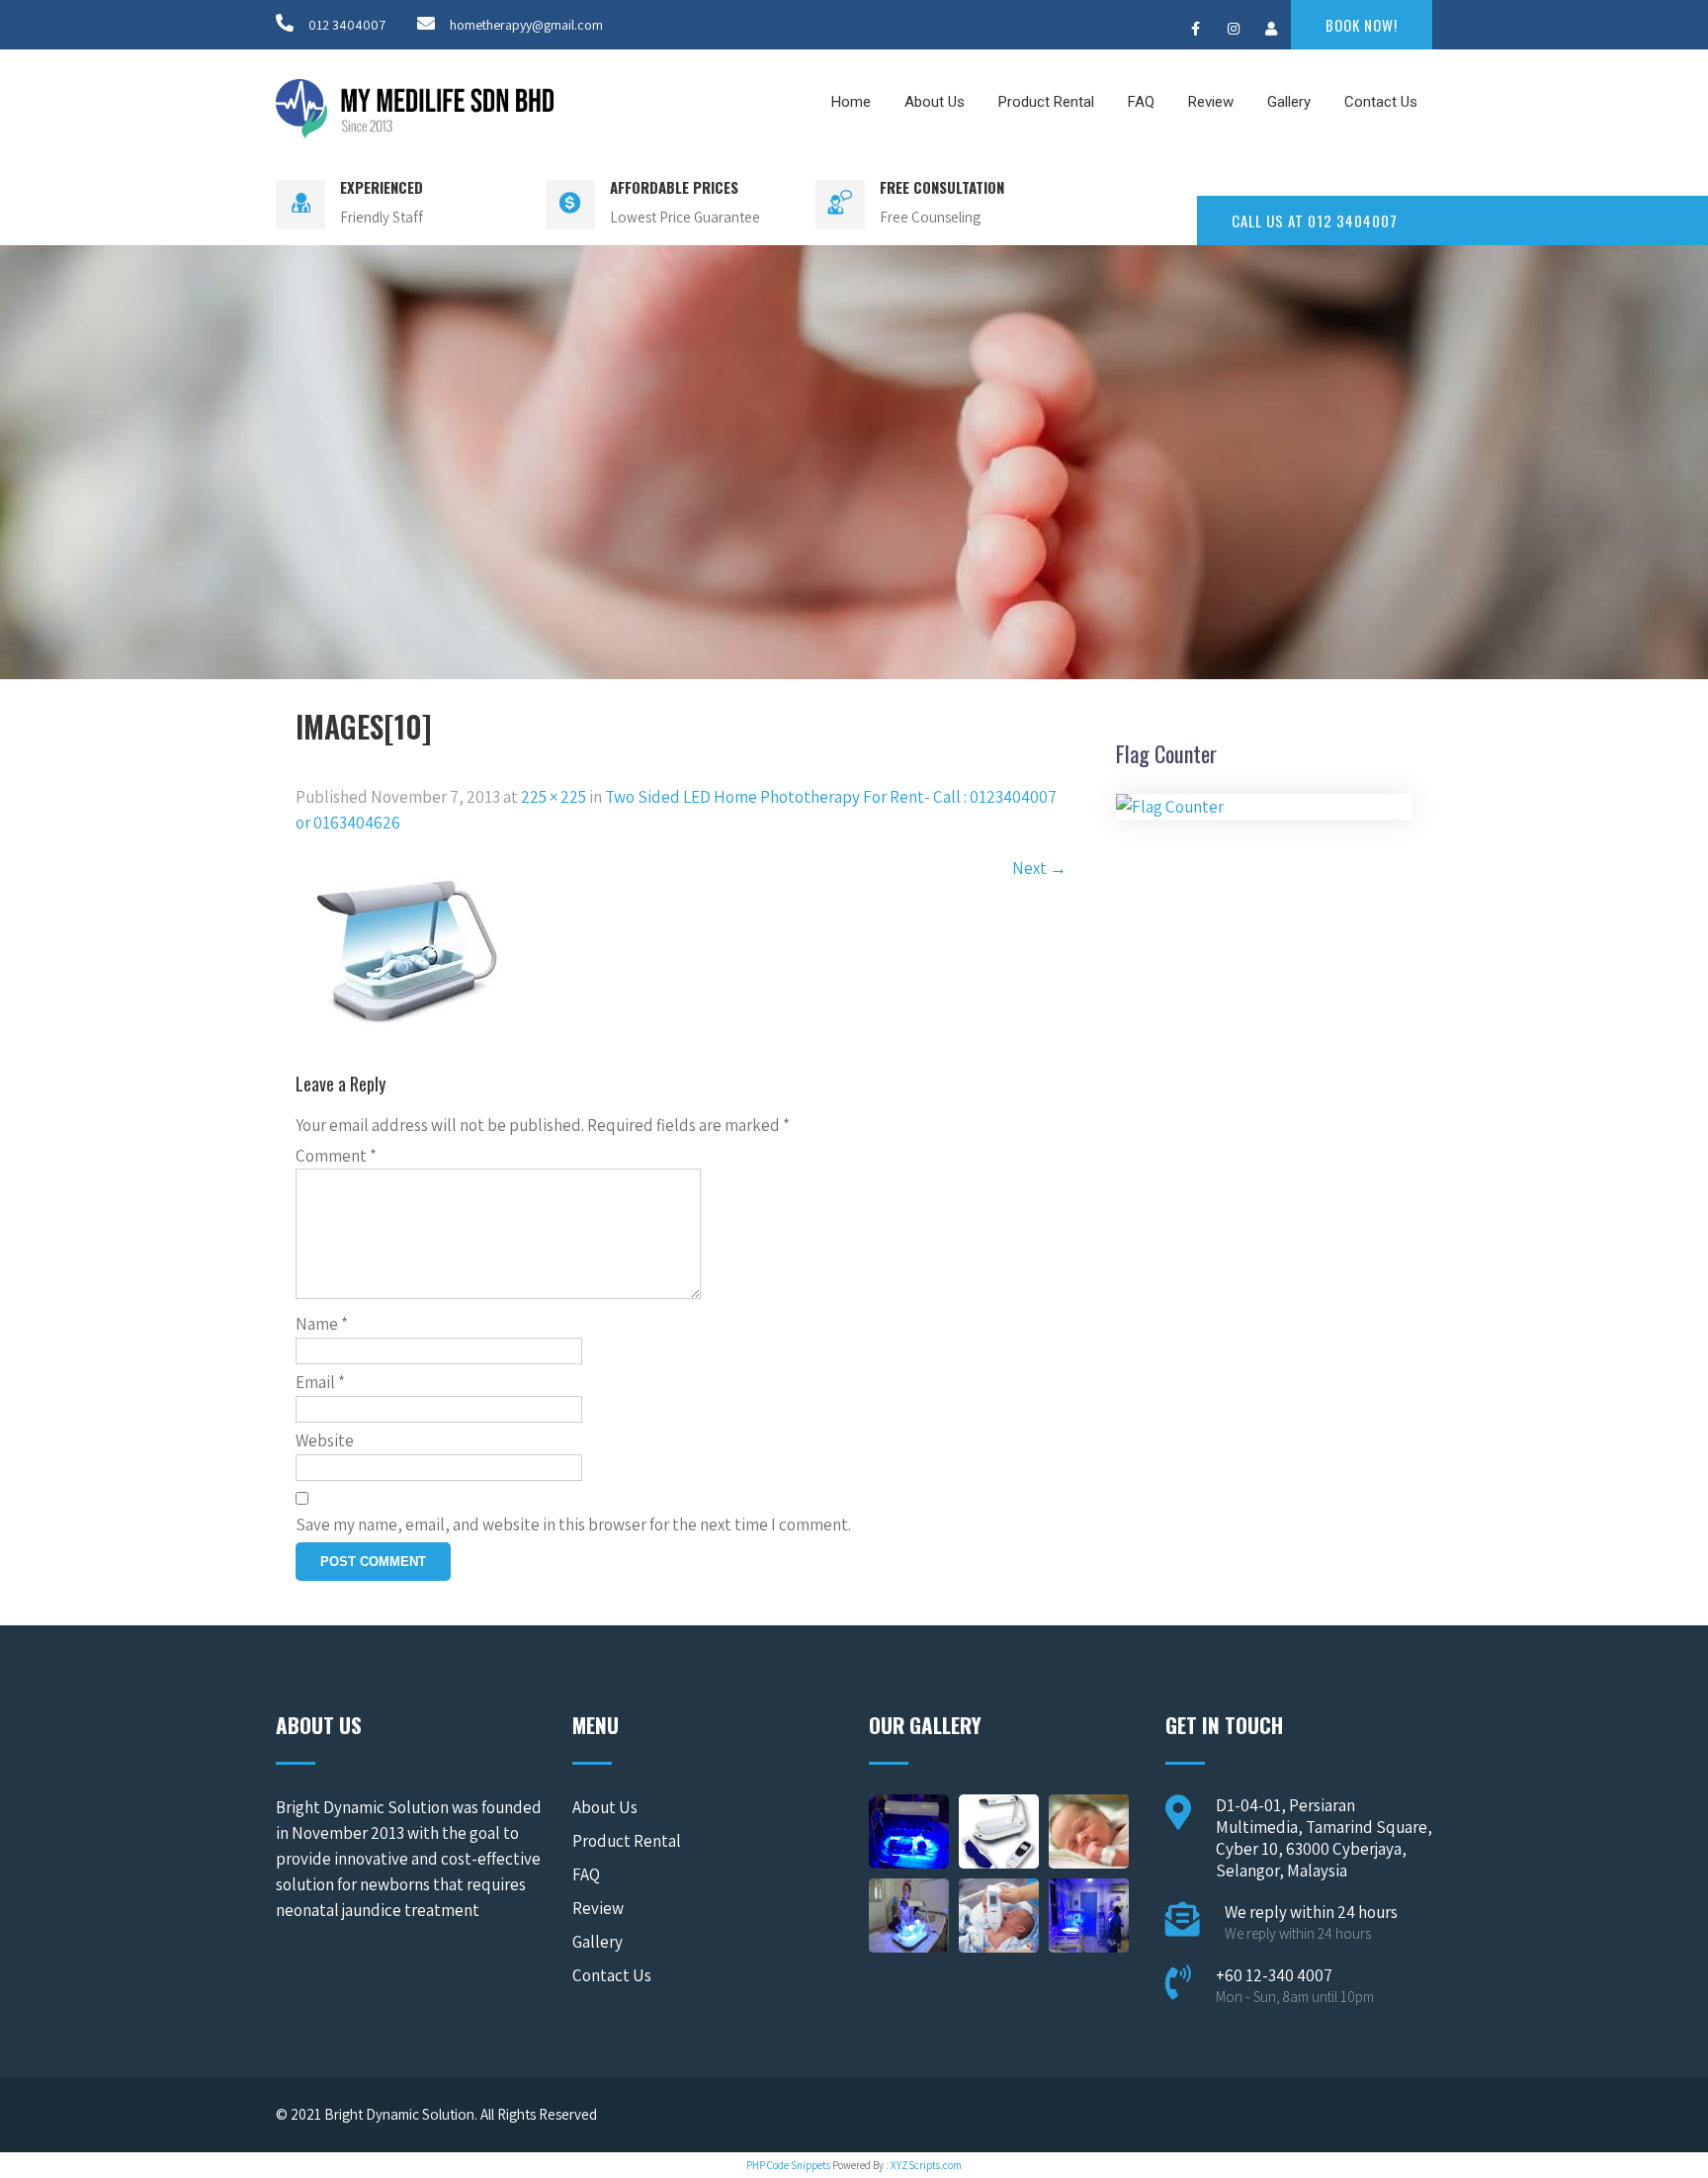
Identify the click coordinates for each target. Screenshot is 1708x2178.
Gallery (1289, 102)
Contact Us (1381, 102)
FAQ (1141, 102)
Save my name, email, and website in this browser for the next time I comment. (573, 1525)
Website (325, 1440)
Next (1039, 868)
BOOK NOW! (1362, 25)
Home (851, 102)
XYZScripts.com (926, 2165)
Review (1211, 102)
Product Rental (1046, 102)
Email (320, 1382)
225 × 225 (554, 797)
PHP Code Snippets (788, 2165)
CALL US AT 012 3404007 (1315, 220)
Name (322, 1324)
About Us (935, 102)
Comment (336, 1156)
